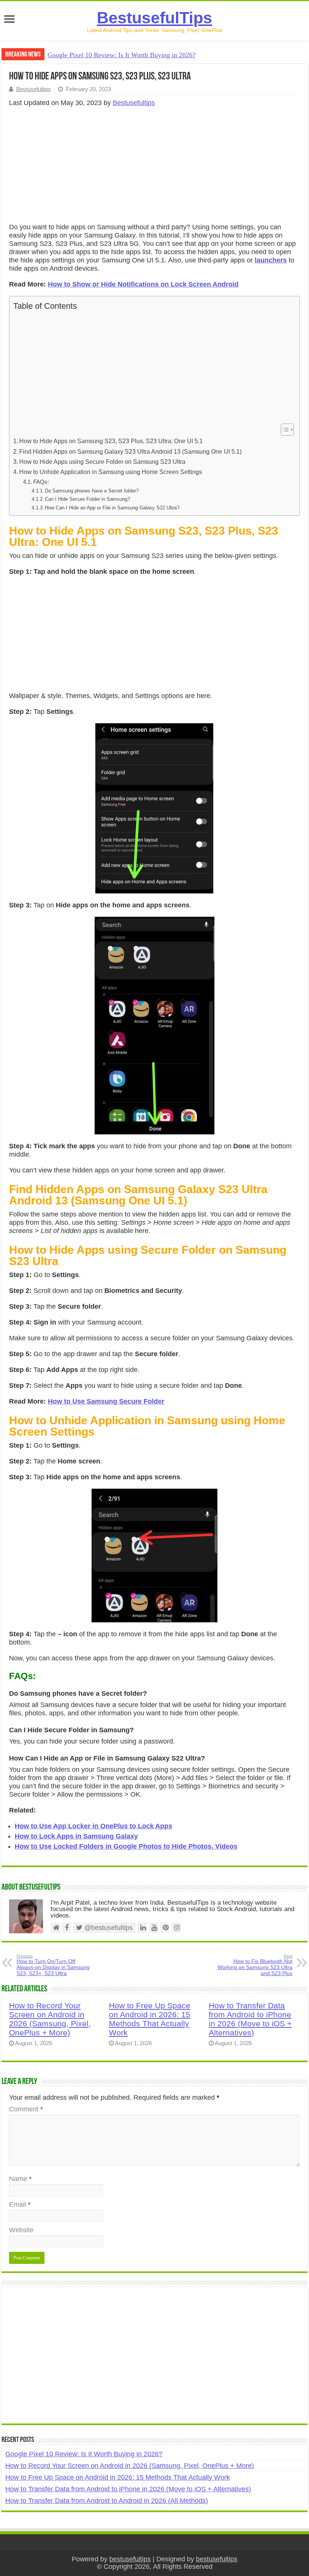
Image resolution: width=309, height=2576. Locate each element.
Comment (26, 2109)
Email (20, 2204)
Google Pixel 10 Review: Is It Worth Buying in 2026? (122, 55)
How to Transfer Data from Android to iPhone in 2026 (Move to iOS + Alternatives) (250, 2019)
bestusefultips (130, 2559)
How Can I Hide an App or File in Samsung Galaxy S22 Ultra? (112, 508)
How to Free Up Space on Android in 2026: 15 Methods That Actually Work (150, 2019)
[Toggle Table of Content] (284, 430)
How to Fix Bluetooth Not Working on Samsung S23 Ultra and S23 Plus (255, 1965)
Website (21, 2230)
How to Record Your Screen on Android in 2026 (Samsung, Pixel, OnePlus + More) (50, 2019)
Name (20, 2179)
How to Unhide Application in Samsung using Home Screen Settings (111, 472)
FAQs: (41, 482)
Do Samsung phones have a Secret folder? (92, 491)
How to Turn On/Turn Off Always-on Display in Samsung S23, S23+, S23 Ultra (53, 1965)
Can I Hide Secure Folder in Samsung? (87, 499)
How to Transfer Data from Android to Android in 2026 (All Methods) (107, 2501)
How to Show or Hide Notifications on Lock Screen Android (143, 284)
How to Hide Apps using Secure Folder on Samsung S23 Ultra (102, 462)
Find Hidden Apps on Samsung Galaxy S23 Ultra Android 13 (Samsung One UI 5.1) (131, 451)
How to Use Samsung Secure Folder (106, 1401)
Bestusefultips (34, 89)
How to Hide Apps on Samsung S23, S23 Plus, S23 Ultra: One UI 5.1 (111, 441)
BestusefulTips (154, 18)
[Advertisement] (154, 167)
